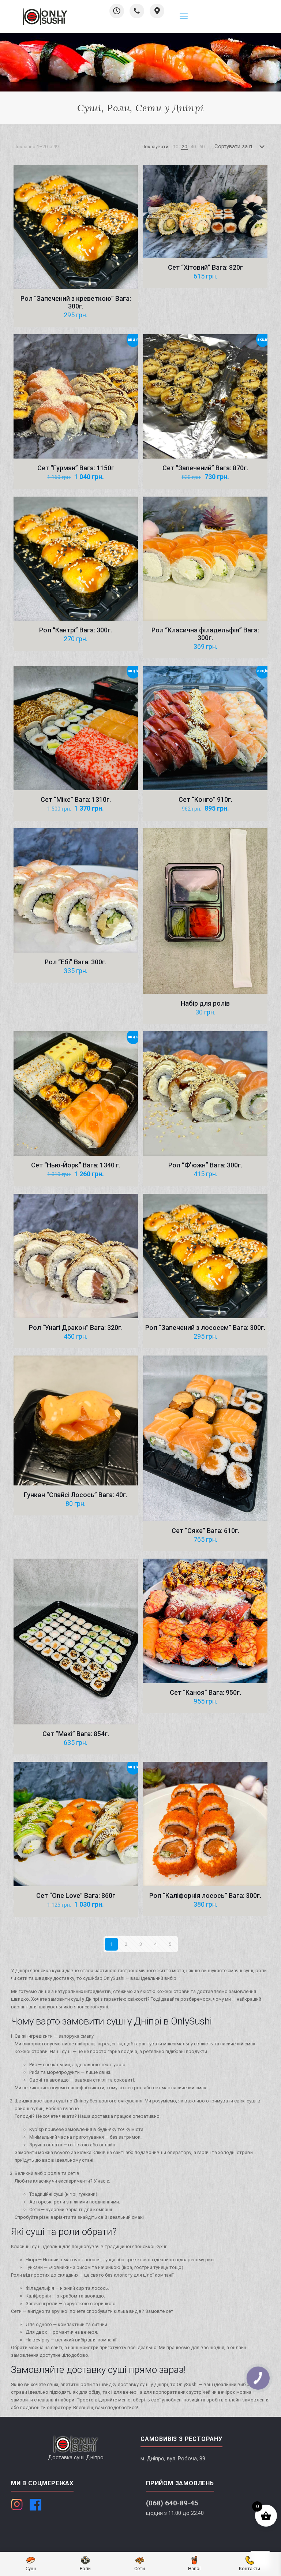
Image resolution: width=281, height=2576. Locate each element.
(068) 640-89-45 (172, 2503)
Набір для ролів (205, 1003)
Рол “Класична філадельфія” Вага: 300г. (205, 634)
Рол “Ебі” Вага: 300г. (76, 962)
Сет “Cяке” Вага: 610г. (205, 1531)
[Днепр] (45, 16)
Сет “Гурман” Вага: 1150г (76, 468)
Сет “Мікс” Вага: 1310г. (76, 799)
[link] (176, 147)
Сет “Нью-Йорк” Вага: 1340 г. (76, 1165)
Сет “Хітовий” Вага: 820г (205, 267)
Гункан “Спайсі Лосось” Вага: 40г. (76, 1495)
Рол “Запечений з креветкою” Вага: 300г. (76, 302)
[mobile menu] (184, 16)
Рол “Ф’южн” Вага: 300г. (205, 1165)
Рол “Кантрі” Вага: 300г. (76, 630)
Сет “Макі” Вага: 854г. (76, 1734)
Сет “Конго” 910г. (205, 799)
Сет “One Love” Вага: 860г (76, 1895)
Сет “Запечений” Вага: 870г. (205, 468)
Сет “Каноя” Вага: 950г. (205, 1692)
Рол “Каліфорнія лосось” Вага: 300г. (205, 1895)
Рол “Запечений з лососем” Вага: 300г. (205, 1328)
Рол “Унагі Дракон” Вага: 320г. (76, 1328)
